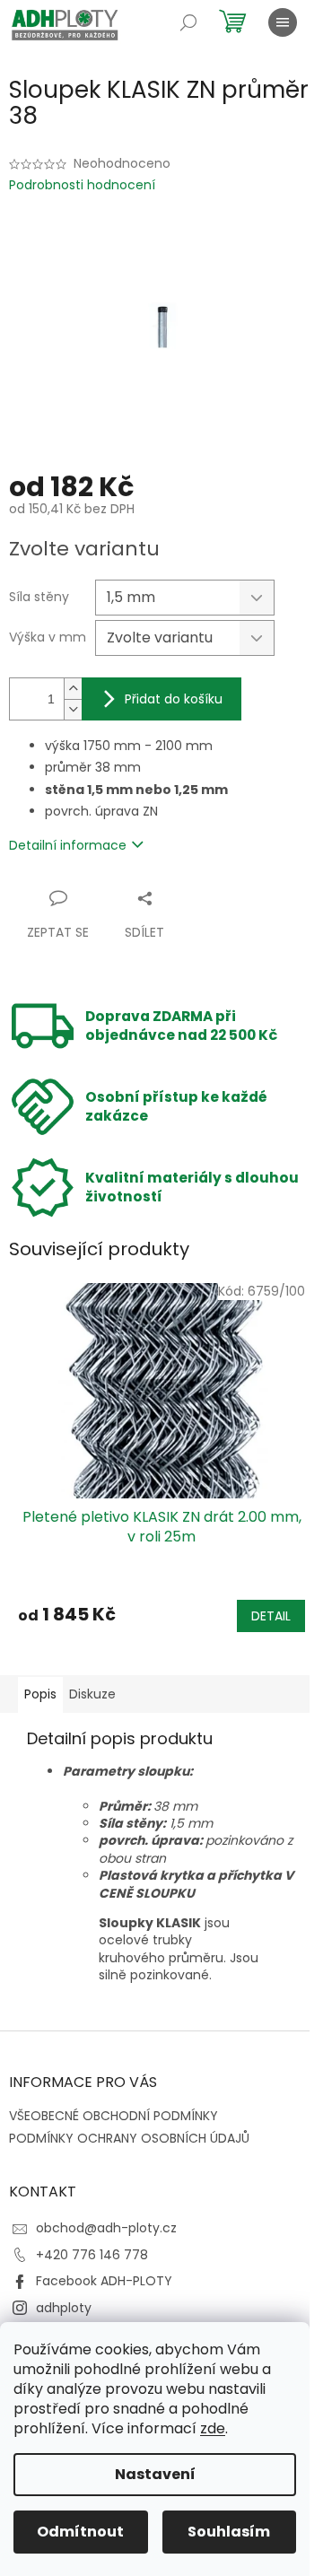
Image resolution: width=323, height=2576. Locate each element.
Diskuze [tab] (92, 1694)
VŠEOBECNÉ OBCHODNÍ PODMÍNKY (113, 2116)
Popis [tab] (40, 1694)
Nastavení (155, 2474)
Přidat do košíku (174, 699)
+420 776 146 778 (92, 2255)
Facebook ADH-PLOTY (104, 2281)
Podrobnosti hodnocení (82, 185)
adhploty (64, 2308)
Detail (271, 1616)
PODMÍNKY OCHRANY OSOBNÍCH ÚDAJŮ (129, 2138)
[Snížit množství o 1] (73, 709)
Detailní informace (68, 845)
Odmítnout (80, 2532)
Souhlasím (229, 2532)
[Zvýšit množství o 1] (73, 689)
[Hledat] (188, 22)
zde (213, 2428)
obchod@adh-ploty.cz (106, 2228)
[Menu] (283, 22)
